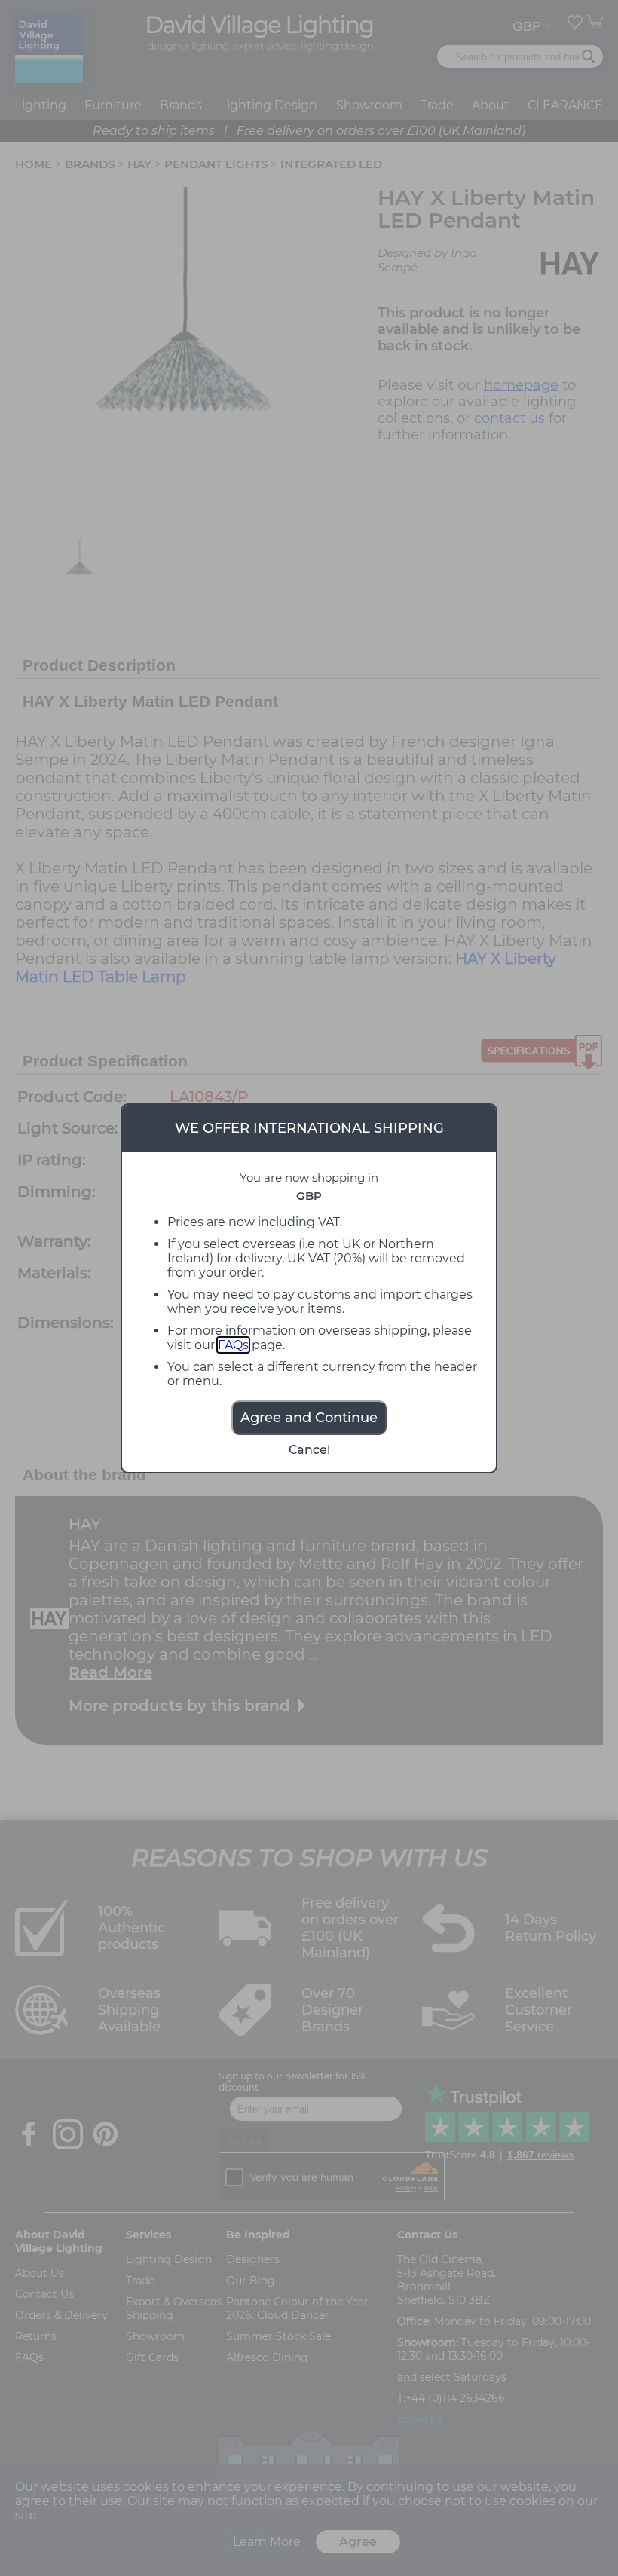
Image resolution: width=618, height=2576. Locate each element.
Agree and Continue (309, 1418)
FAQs (233, 1345)
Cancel (309, 1450)
